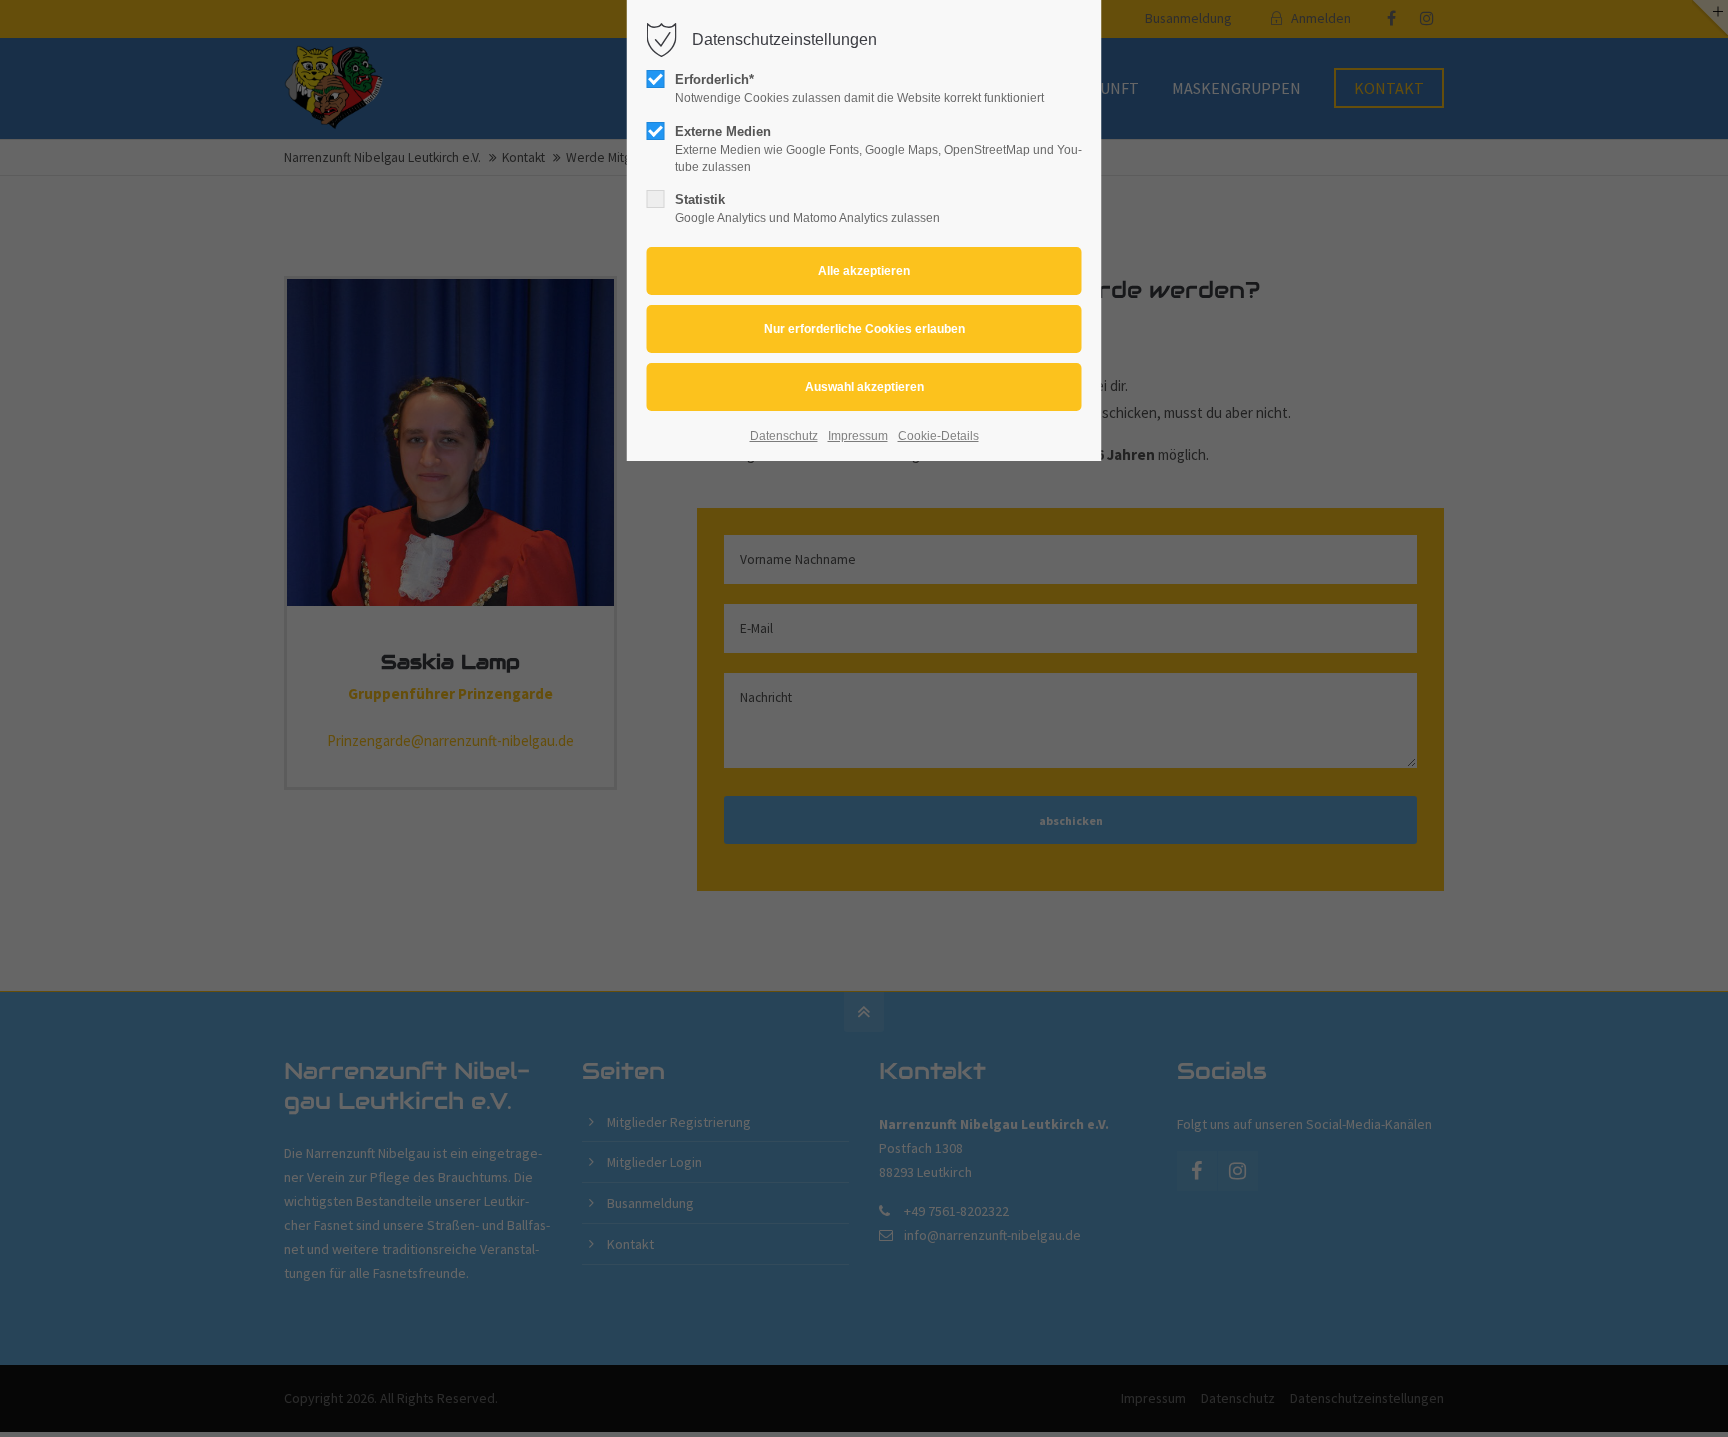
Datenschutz (784, 436)
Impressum (858, 436)
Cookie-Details (938, 436)
